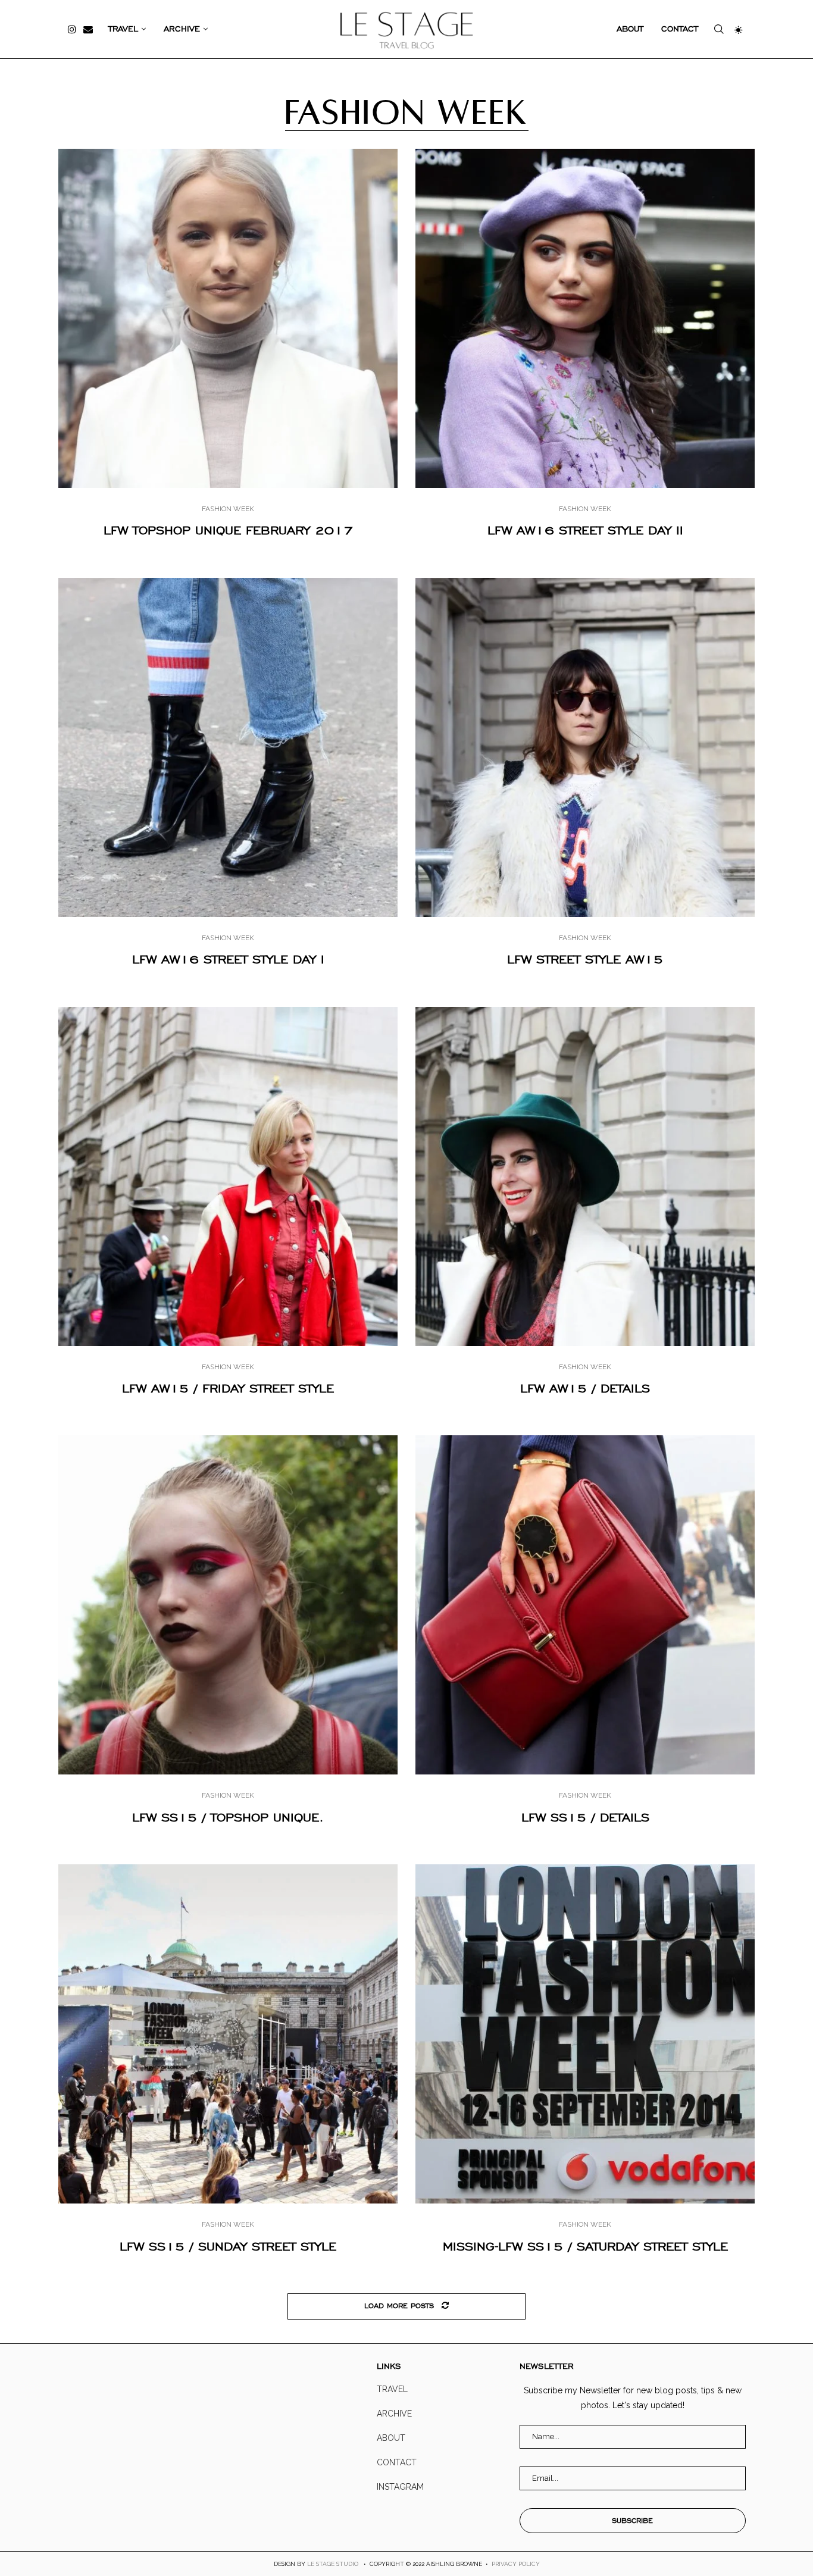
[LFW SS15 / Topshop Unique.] (228, 1605)
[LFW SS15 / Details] (585, 1605)
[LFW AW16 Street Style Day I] (228, 747)
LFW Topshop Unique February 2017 (228, 530)
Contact (680, 29)
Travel (123, 29)
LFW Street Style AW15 (585, 959)
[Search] (719, 29)
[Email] (88, 29)
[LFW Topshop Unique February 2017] (228, 318)
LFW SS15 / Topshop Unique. (228, 1817)
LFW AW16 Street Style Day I (228, 959)
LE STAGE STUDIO (333, 2564)
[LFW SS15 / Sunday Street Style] (228, 2034)
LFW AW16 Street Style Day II (585, 530)
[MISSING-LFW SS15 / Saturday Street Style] (585, 2034)
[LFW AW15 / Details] (585, 1176)
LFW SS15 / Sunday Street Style (228, 2246)
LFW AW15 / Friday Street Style (228, 1388)
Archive (182, 29)
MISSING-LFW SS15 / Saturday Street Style (585, 2246)
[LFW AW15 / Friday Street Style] (228, 1176)
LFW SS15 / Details (585, 1817)
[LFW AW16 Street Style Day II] (585, 318)
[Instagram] (72, 29)
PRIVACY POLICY (516, 2564)
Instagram (400, 2487)
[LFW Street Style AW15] (585, 747)
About (630, 29)
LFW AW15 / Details (585, 1388)
